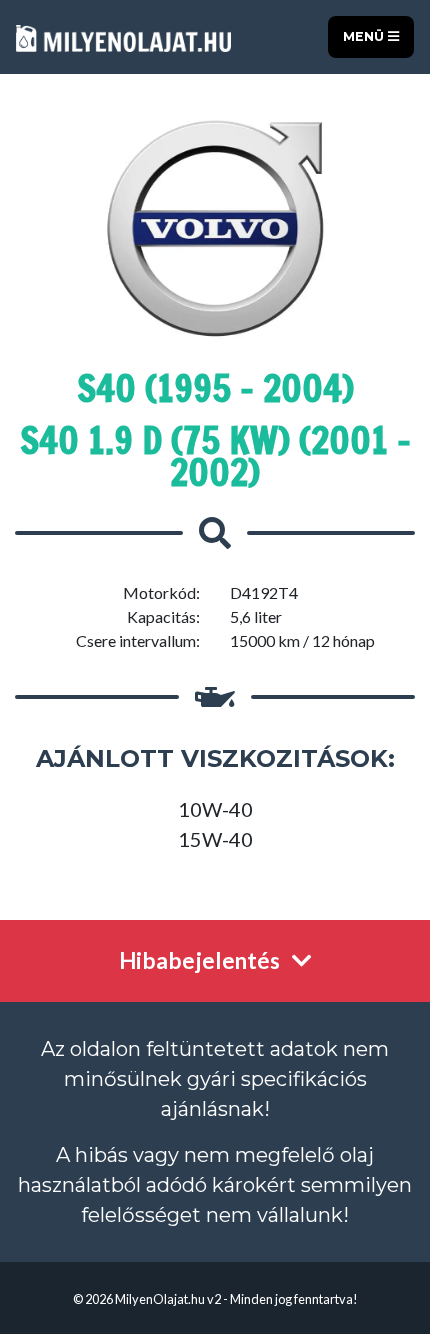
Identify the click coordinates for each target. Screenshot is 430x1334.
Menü (365, 36)
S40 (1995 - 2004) (215, 388)
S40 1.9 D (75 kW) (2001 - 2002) (215, 456)
